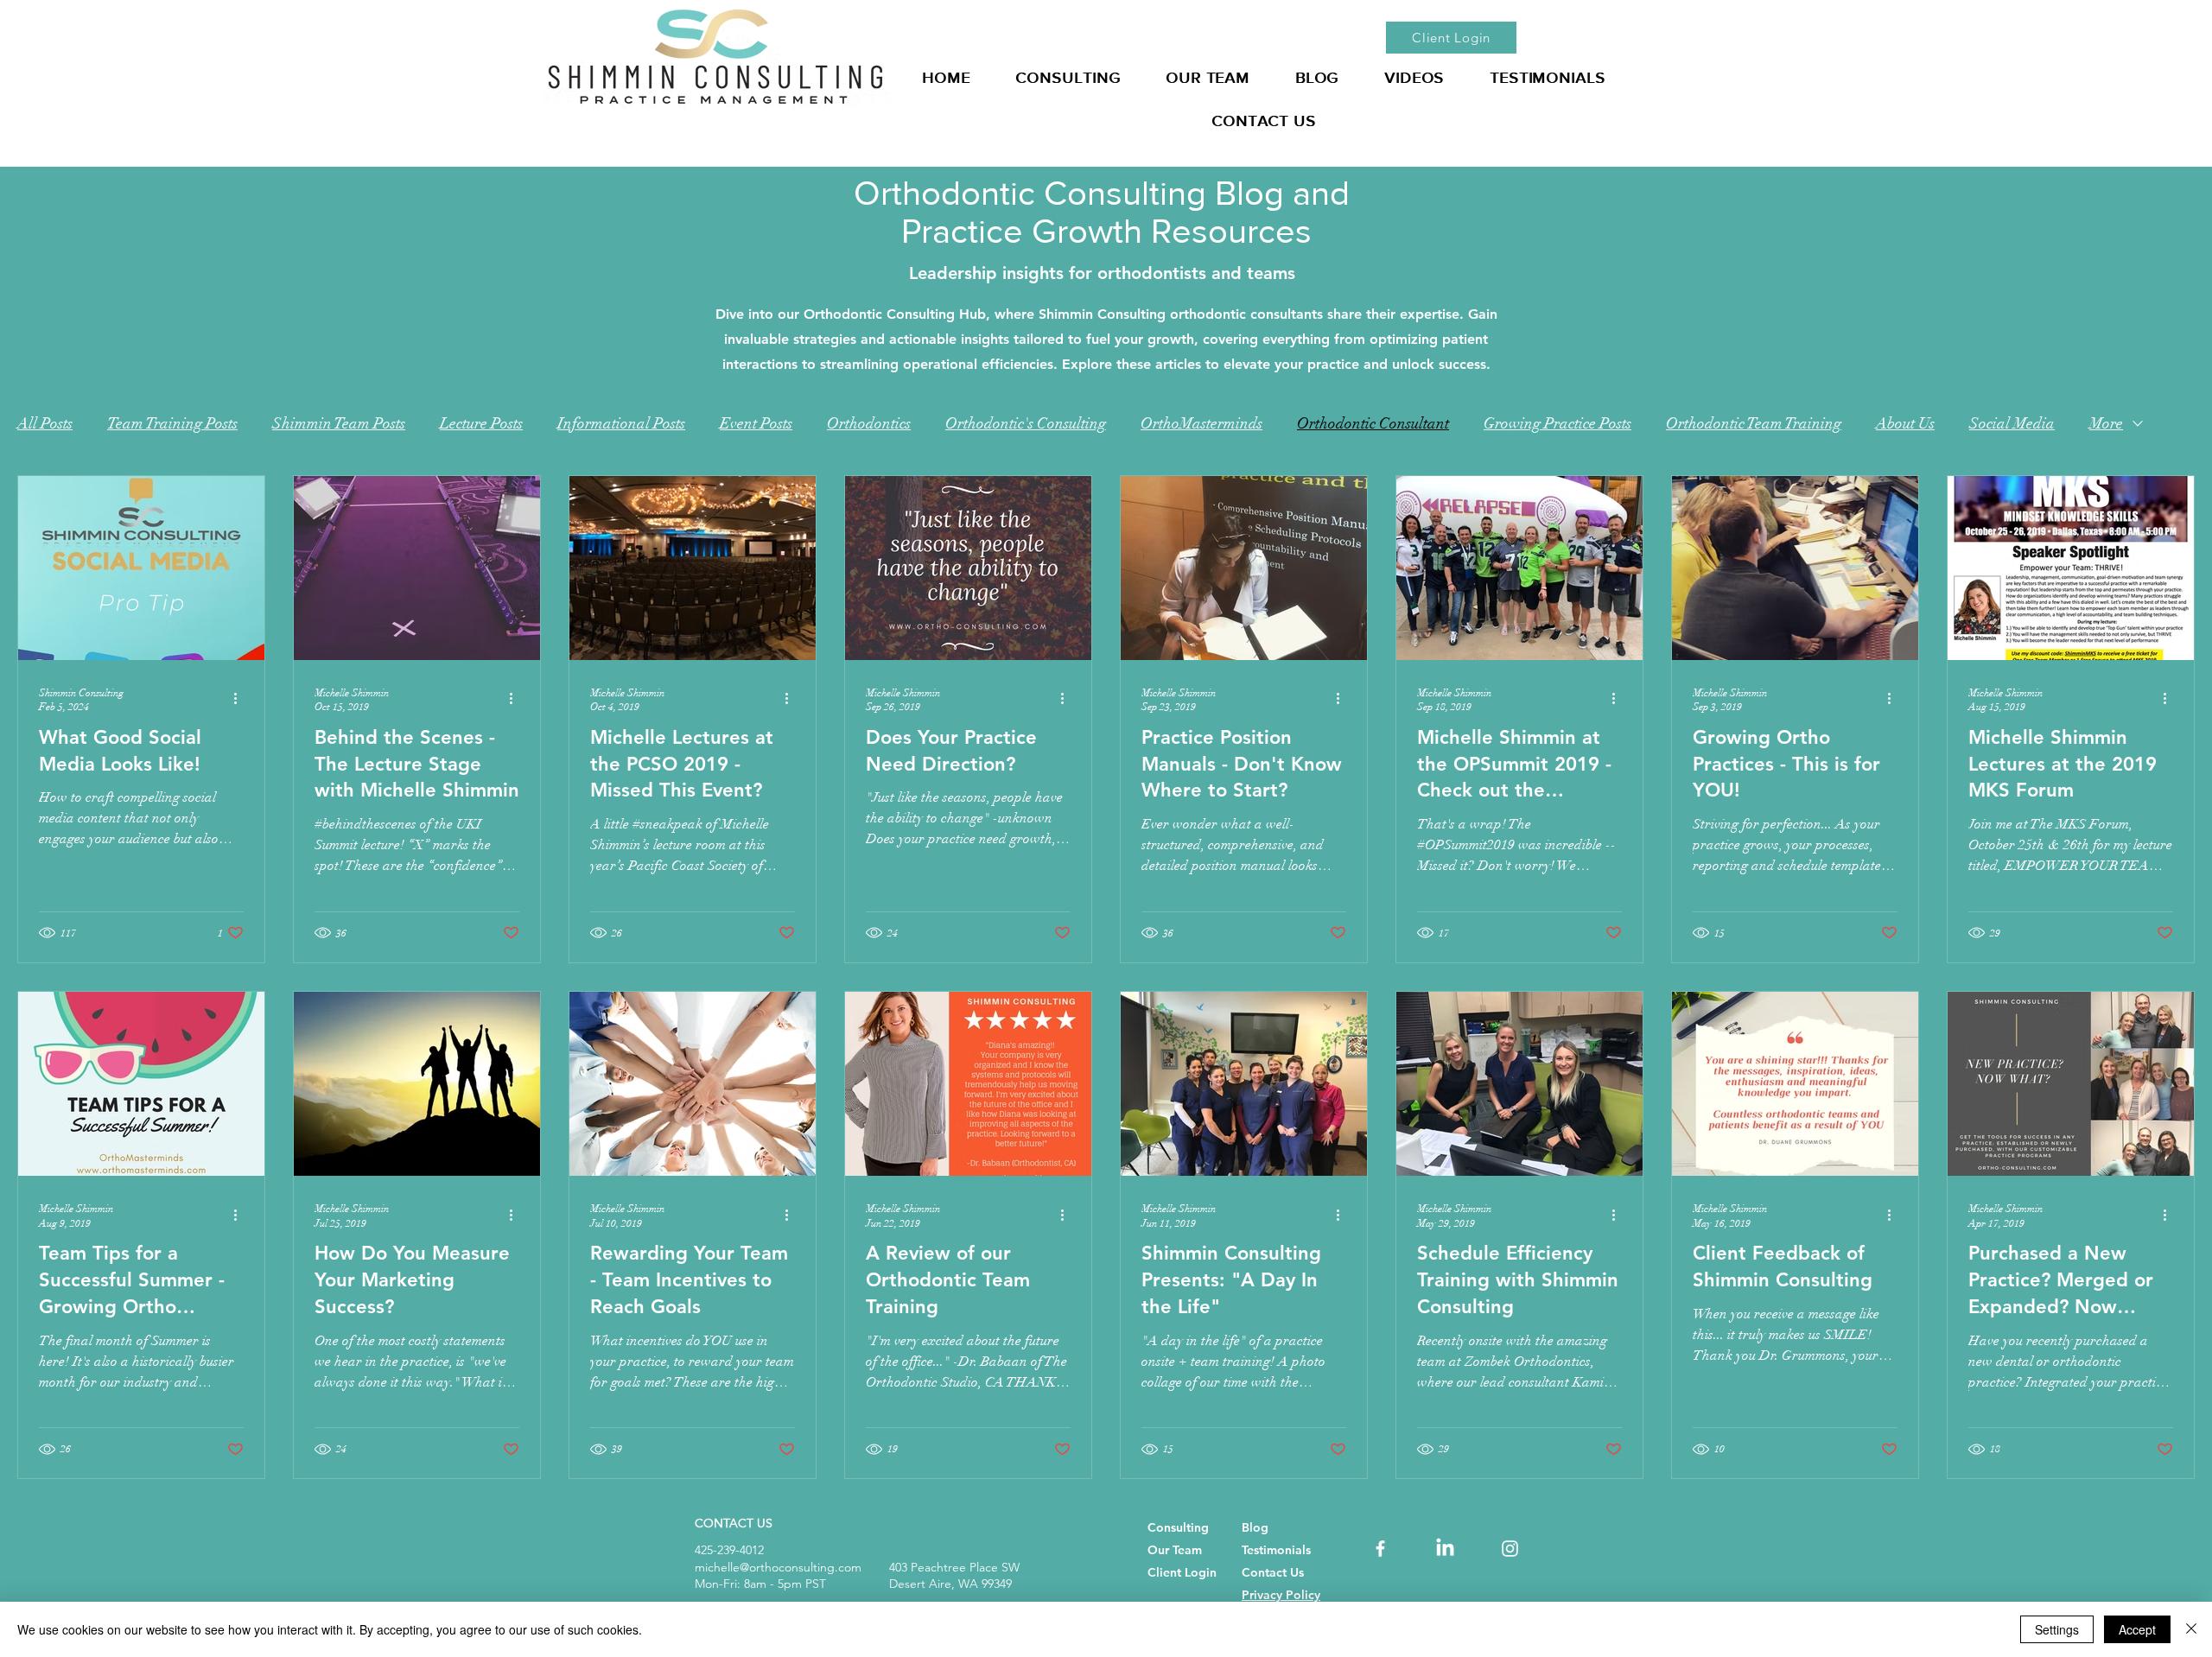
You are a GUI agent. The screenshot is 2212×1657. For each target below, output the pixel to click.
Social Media (2012, 423)
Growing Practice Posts (1557, 423)
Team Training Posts (172, 423)
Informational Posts (621, 423)
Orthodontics (869, 423)
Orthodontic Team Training (1754, 423)
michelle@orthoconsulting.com (778, 1567)
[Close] (2191, 1629)
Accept (2137, 1629)
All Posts (45, 423)
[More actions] (241, 699)
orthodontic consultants (1246, 314)
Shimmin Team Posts (339, 423)
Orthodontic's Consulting (1026, 423)
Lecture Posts (481, 423)
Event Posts (756, 423)
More (2106, 423)
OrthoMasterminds (1201, 423)
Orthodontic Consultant (1373, 423)
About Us (1905, 423)
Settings (2057, 1629)
